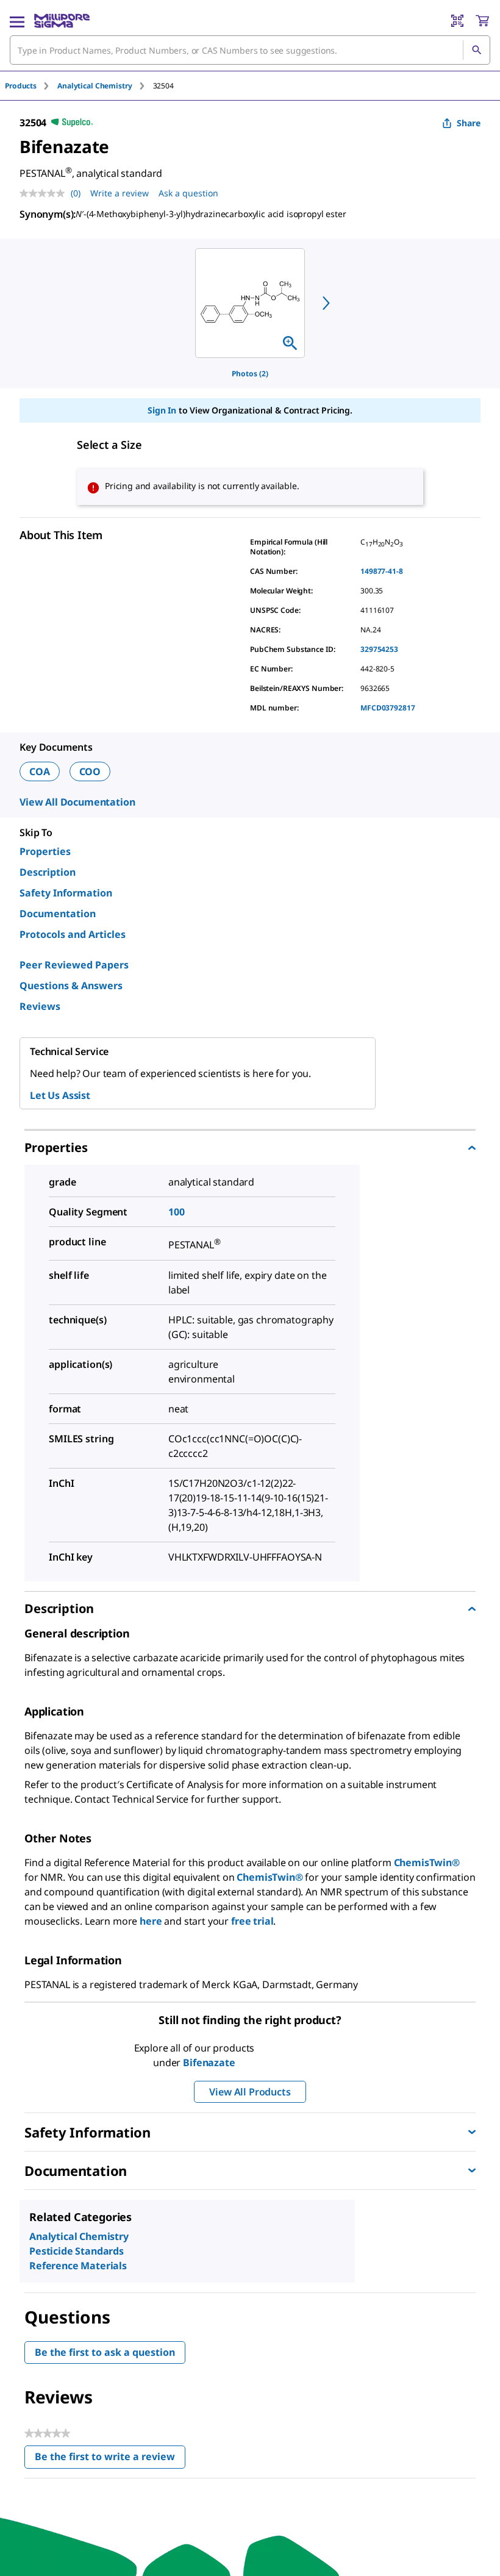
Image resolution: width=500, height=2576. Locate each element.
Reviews (40, 1006)
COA (40, 771)
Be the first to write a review (110, 2459)
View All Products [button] (250, 2092)
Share (469, 123)
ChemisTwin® (427, 1862)
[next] (326, 303)
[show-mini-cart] (482, 21)
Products (21, 86)
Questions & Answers (71, 986)
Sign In (162, 410)
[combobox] (250, 50)
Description (48, 872)
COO (90, 771)
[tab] (31, 86)
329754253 (379, 649)
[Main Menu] (17, 21)
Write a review (120, 193)
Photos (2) (250, 374)
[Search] (476, 50)
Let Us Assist (60, 1095)
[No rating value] (45, 193)
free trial (252, 1921)
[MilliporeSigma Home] (62, 21)
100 (177, 1212)
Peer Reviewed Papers (74, 965)
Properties (45, 851)
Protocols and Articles (73, 934)
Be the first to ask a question (105, 2352)
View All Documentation (77, 802)
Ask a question (188, 193)
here (151, 1921)
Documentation (58, 914)
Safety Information (66, 893)
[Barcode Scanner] (457, 21)
